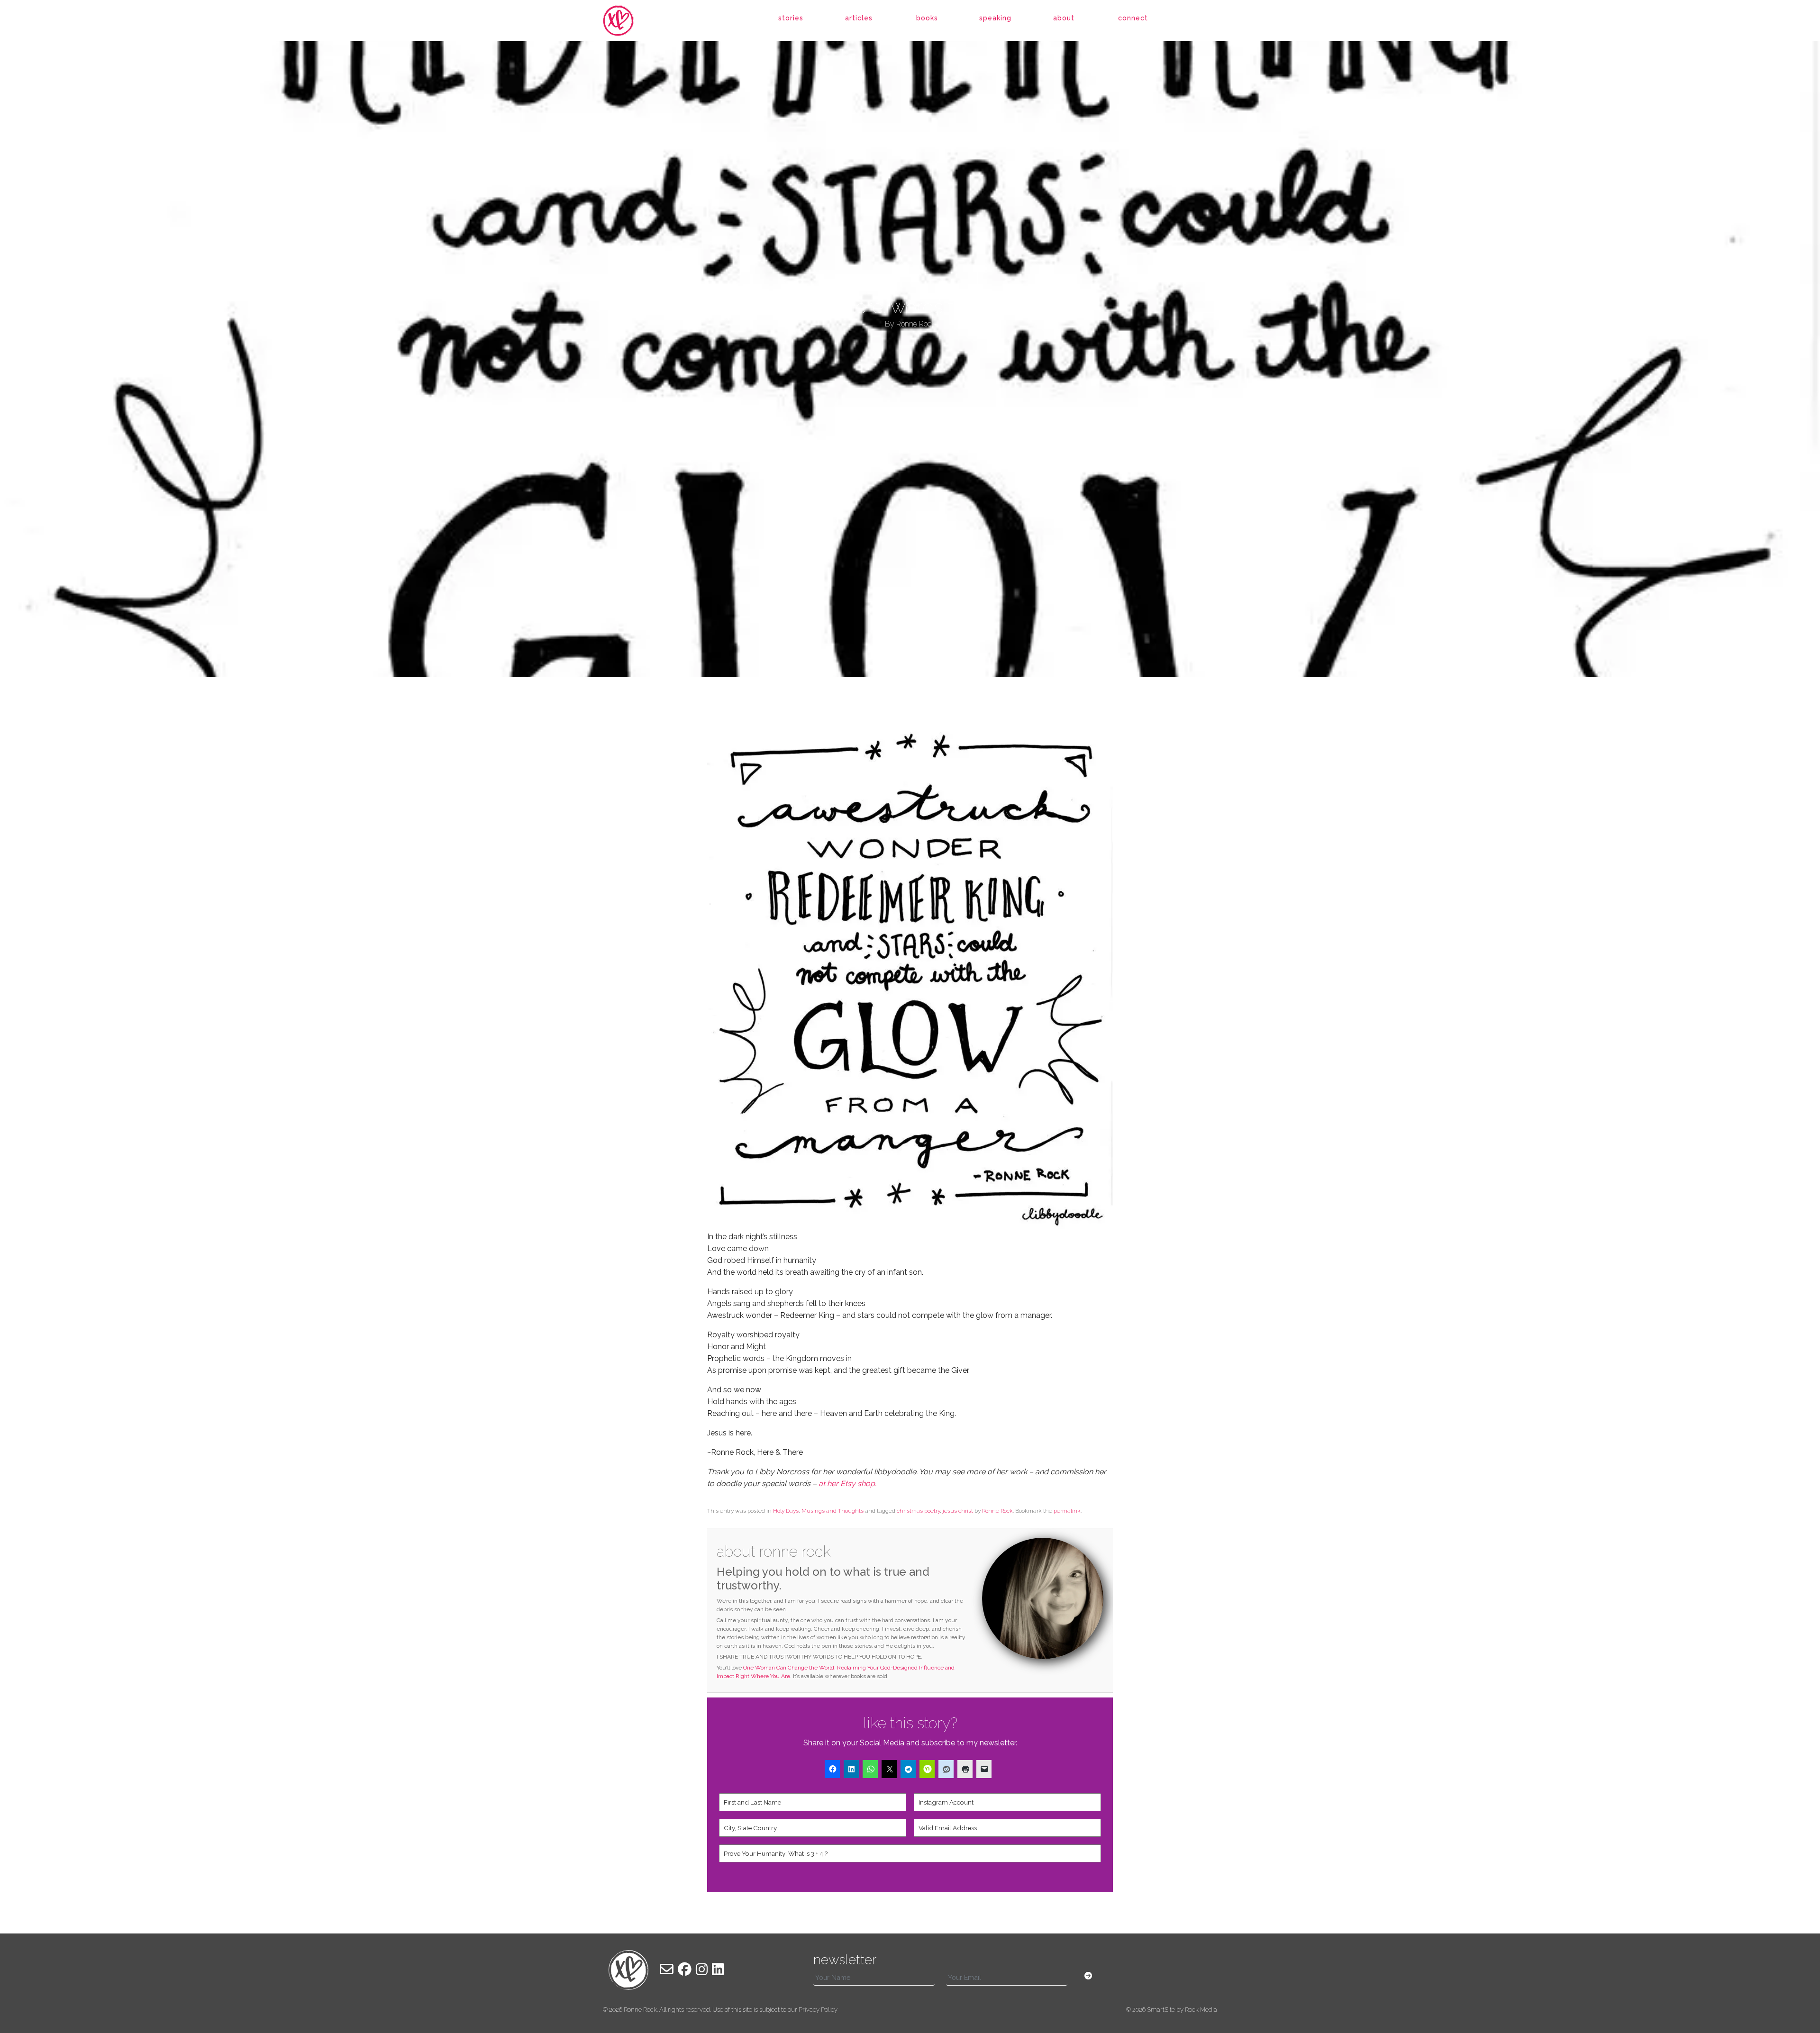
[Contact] (667, 1969)
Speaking (995, 18)
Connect (1133, 18)
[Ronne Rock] (628, 21)
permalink (1067, 1511)
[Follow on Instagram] (702, 1969)
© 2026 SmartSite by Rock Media (1172, 2010)
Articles (859, 18)
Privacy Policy (818, 2010)
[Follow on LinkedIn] (718, 1969)
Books (927, 18)
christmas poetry (918, 1511)
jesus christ (958, 1511)
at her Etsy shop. (848, 1484)
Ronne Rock (997, 1511)
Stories (791, 18)
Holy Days (786, 1511)
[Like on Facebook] (685, 1969)
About (1064, 18)
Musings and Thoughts (833, 1511)
